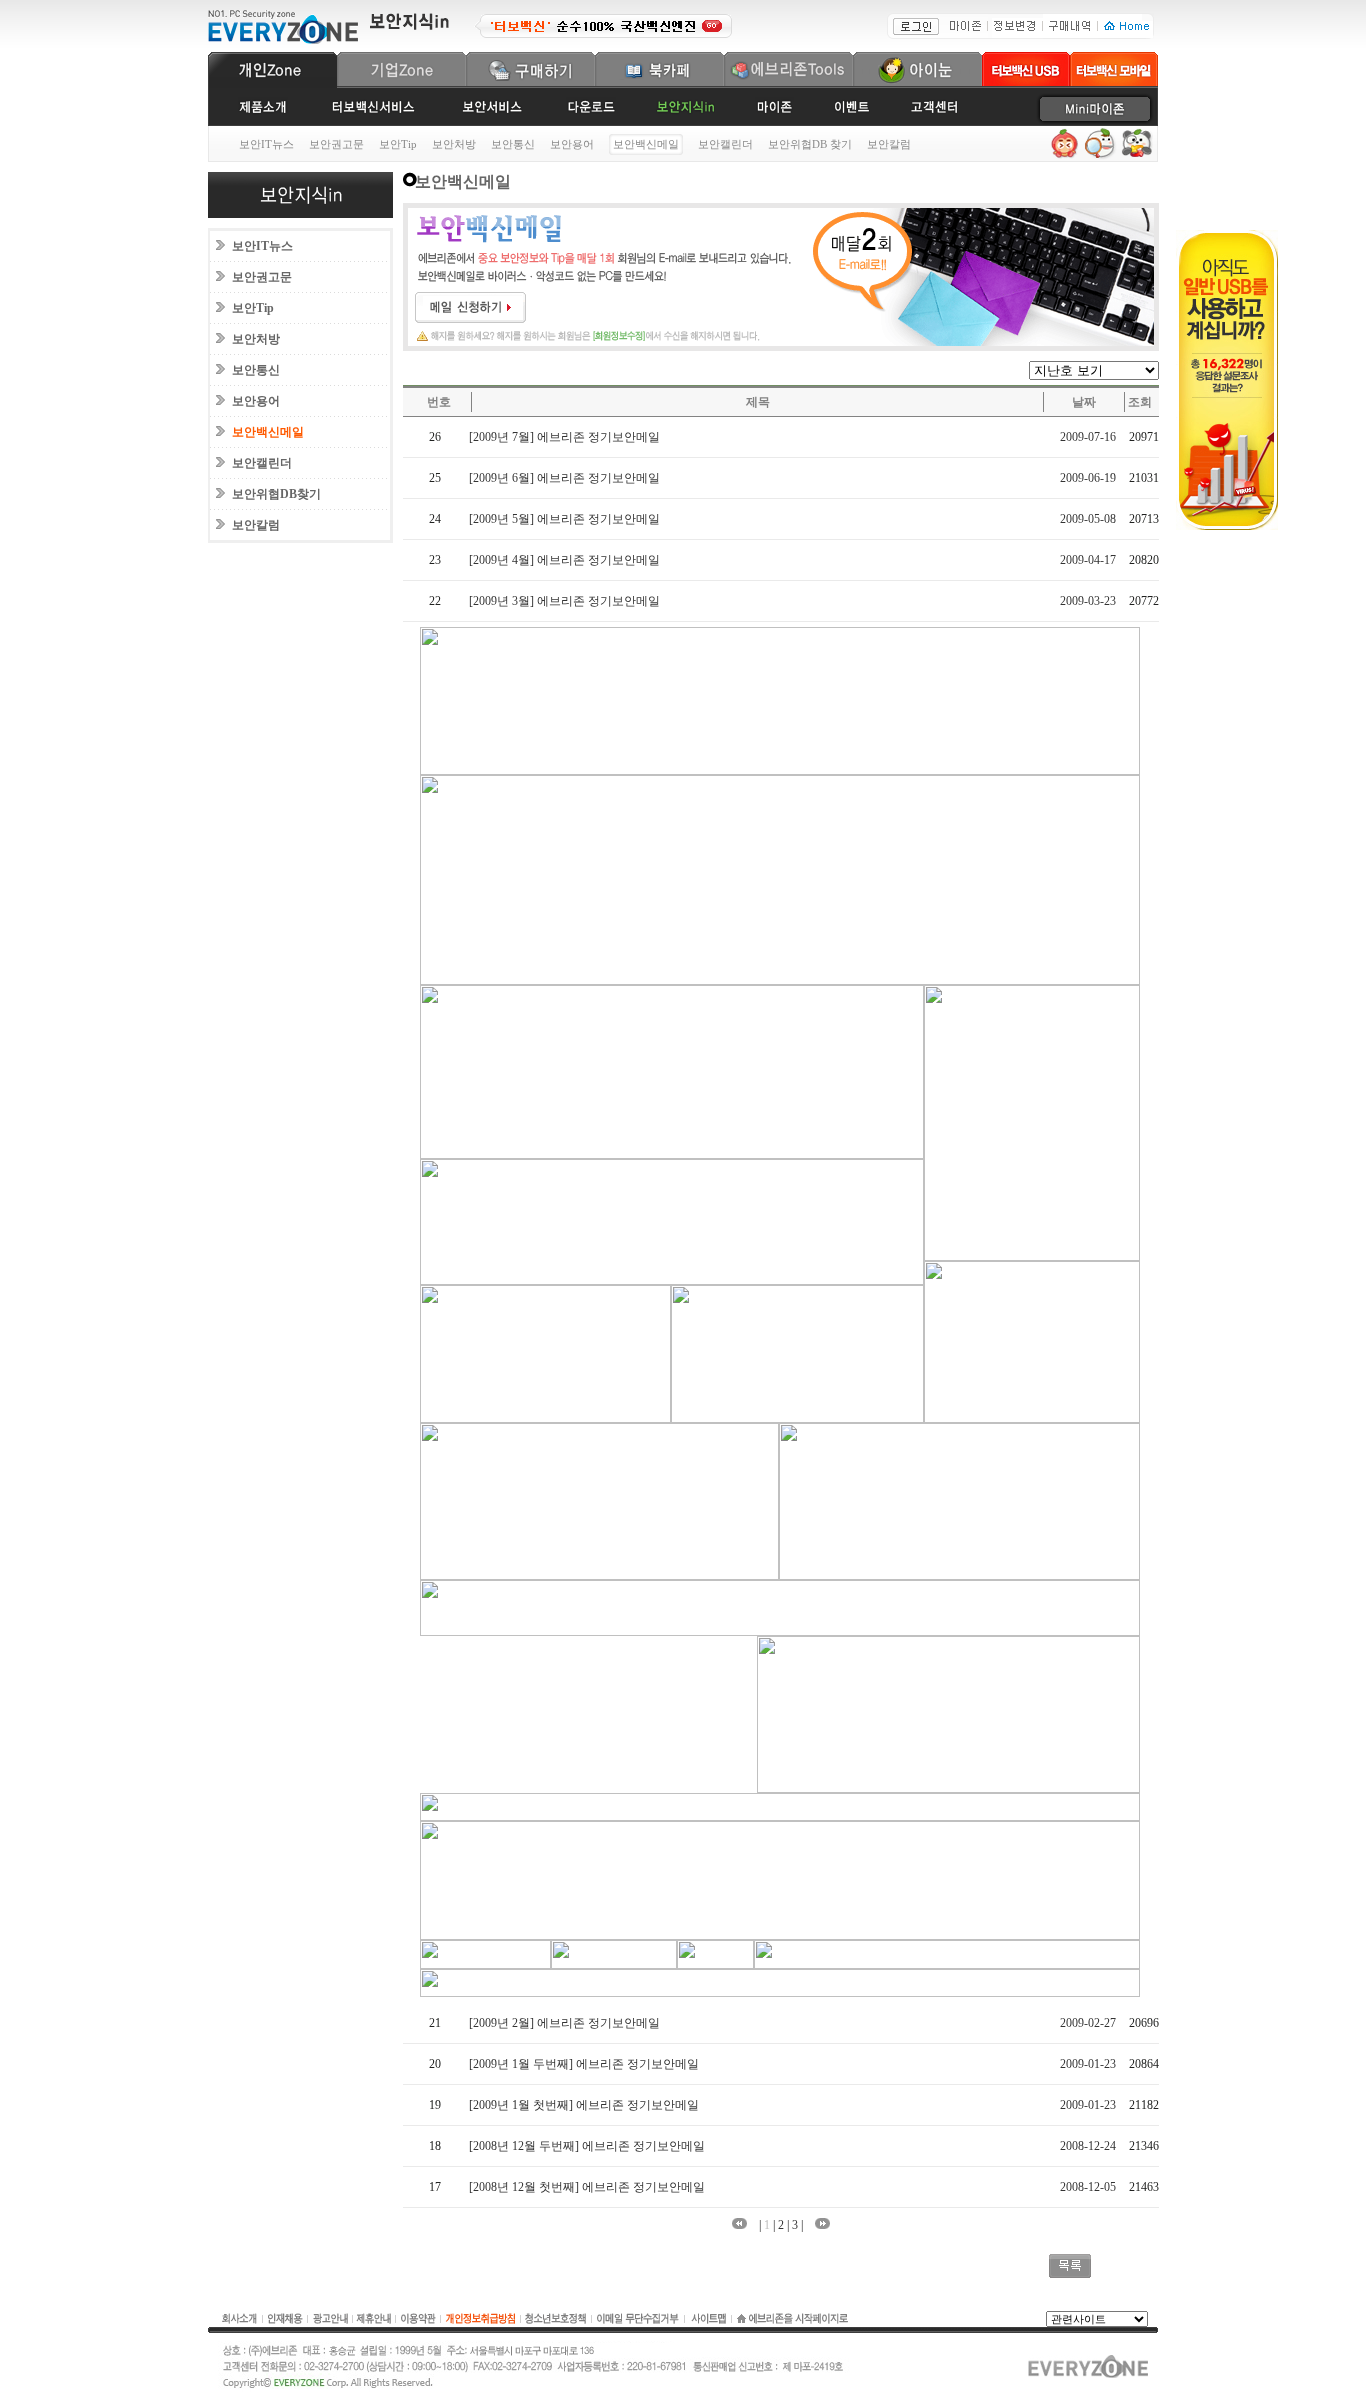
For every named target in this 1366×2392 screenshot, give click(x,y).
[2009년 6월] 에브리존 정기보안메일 (564, 478)
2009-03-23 (1088, 601)
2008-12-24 (1088, 2146)
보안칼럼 (889, 144)
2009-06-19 (1088, 478)
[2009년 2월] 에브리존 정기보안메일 (564, 2023)
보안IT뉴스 (266, 144)
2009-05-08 (1088, 519)
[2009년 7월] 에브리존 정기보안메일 (564, 437)
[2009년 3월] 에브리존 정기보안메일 (564, 601)
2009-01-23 (1088, 2064)
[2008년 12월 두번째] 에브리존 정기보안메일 (587, 2146)
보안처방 (454, 144)
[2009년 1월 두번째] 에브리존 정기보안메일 (584, 2064)
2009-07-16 (1088, 437)
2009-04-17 (1088, 560)
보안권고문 (336, 144)
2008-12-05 (1088, 2187)
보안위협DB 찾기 (810, 144)
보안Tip (398, 144)
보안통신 (513, 144)
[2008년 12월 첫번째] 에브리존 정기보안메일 (587, 2187)
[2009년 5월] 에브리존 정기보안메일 (564, 519)
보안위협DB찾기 (276, 494)
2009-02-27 (1088, 2023)
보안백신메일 (268, 432)
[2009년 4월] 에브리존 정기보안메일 (564, 560)
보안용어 (572, 144)
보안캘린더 (725, 144)
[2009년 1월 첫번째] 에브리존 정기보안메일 (584, 2105)
